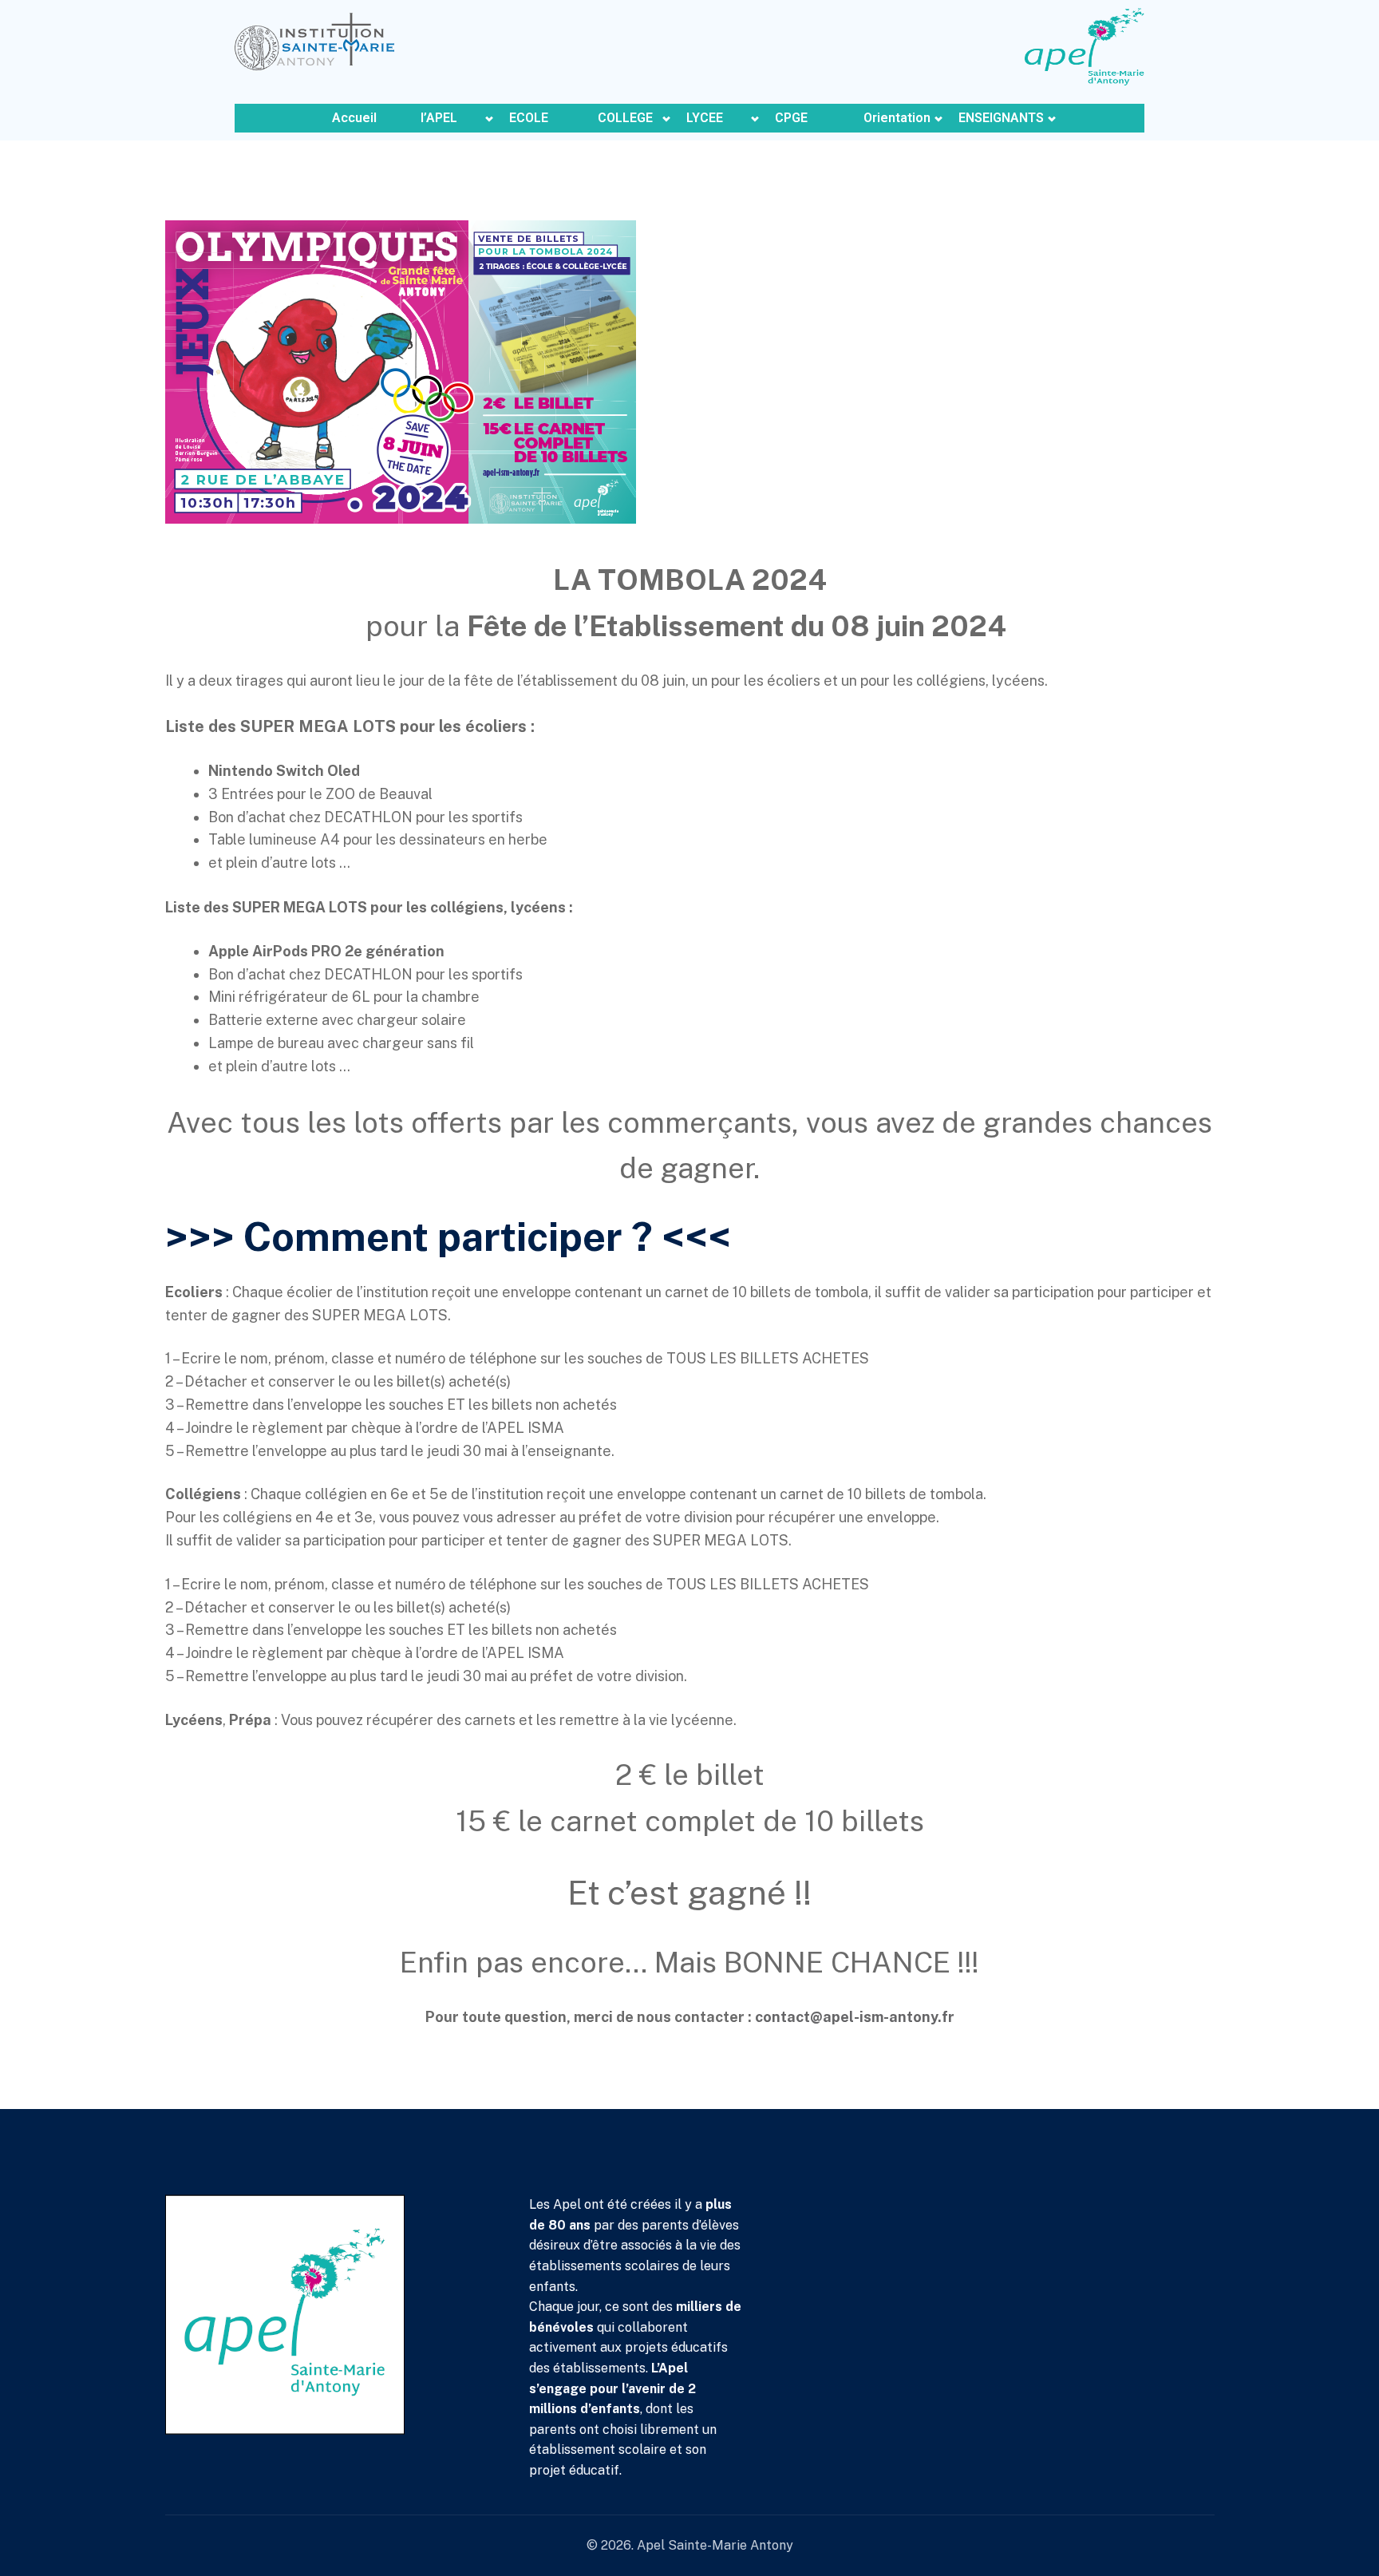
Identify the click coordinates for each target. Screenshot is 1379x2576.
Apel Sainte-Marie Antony (715, 2545)
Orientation (897, 118)
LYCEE (705, 118)
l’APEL (439, 118)
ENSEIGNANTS (1001, 118)
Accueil (354, 118)
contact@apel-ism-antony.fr (855, 2017)
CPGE (791, 118)
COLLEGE (625, 118)
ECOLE (529, 118)
